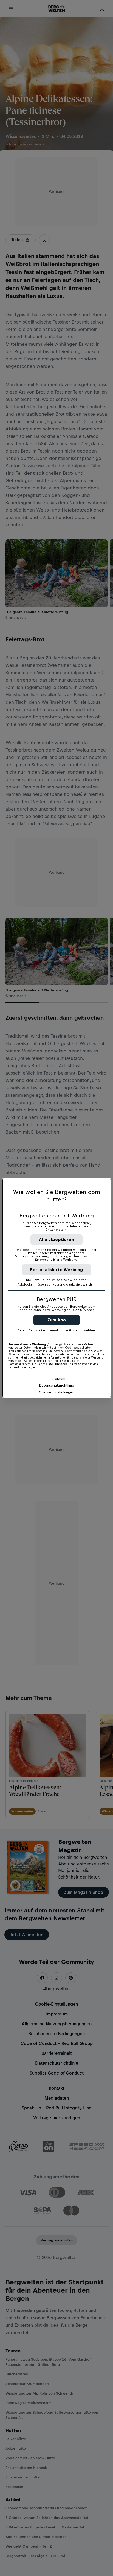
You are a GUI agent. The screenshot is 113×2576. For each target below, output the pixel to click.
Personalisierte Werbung (57, 1270)
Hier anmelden (84, 1330)
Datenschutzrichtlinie (57, 1385)
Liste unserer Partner (63, 1364)
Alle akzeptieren (56, 1239)
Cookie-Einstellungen (57, 1392)
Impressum (56, 1379)
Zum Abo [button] (57, 1320)
